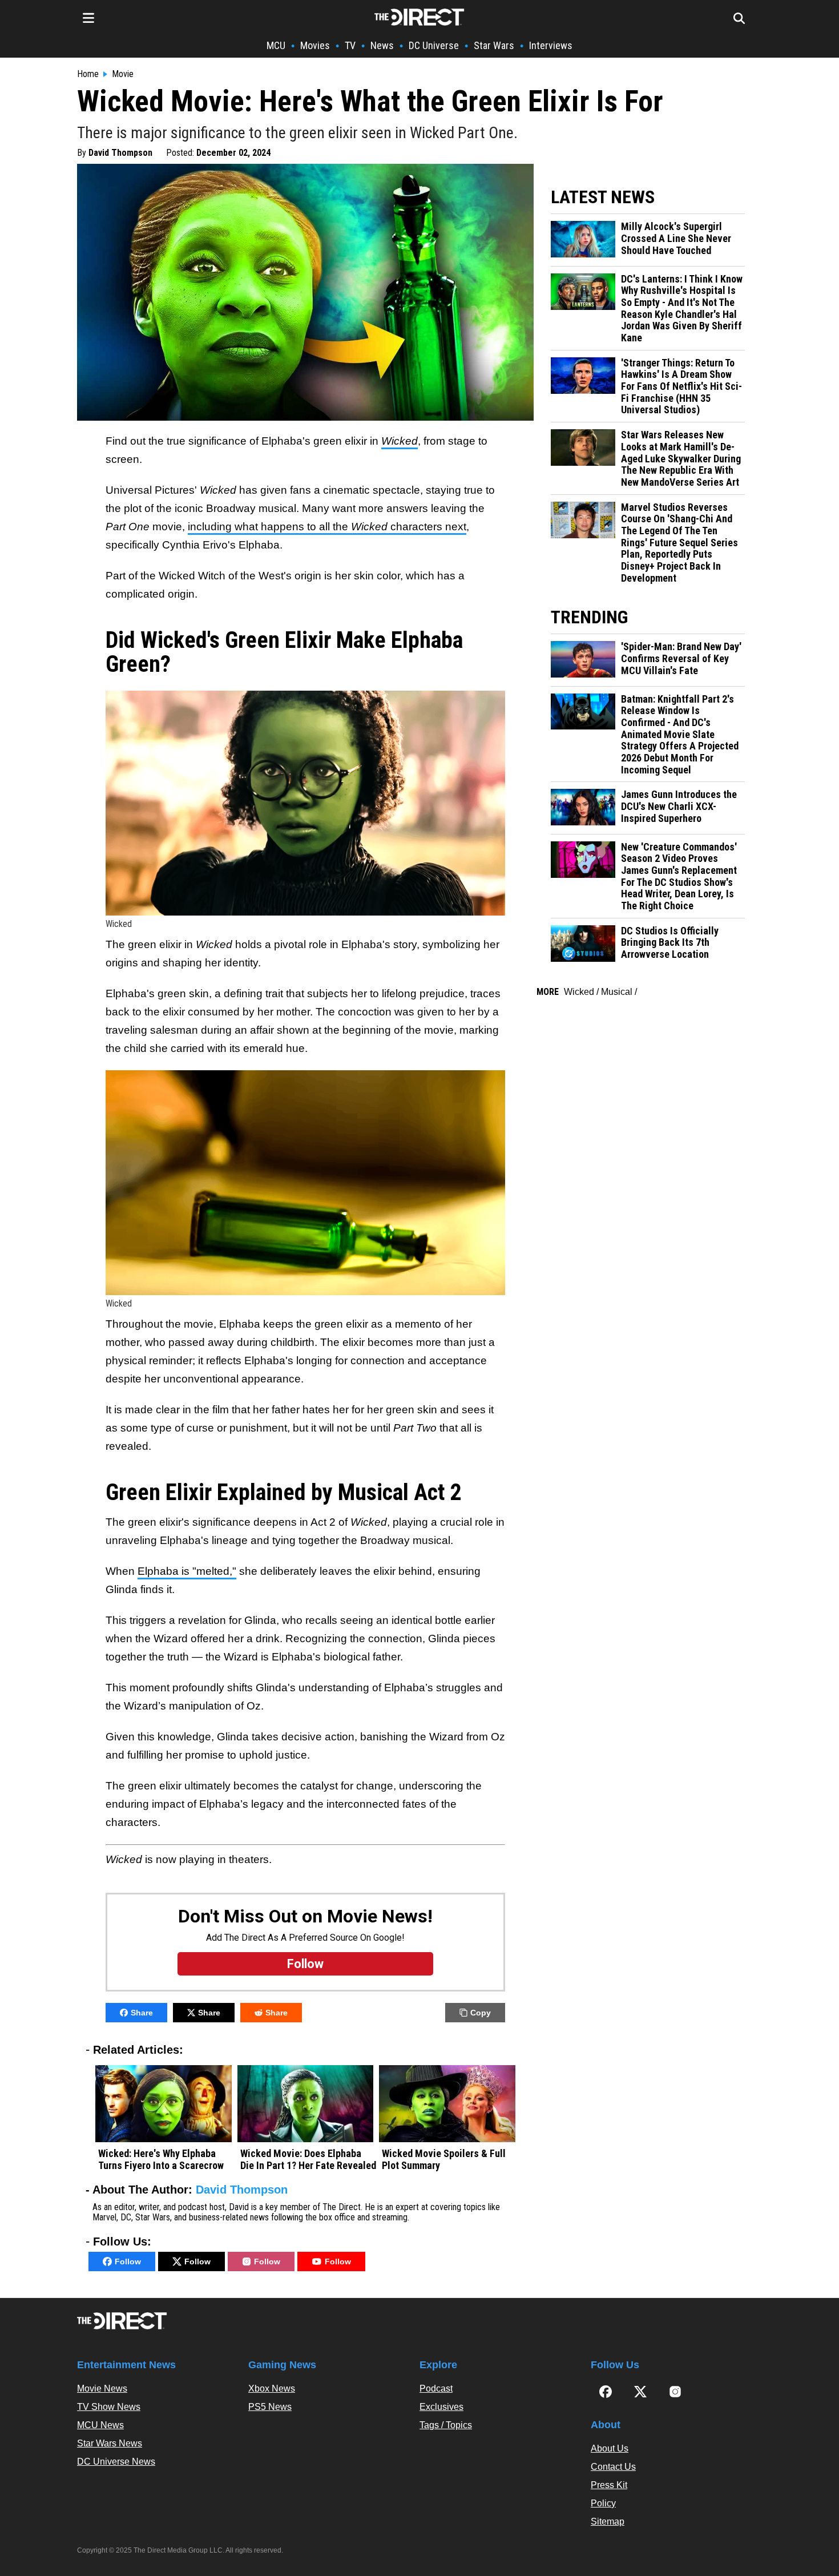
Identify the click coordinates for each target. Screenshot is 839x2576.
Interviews (551, 45)
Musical (617, 992)
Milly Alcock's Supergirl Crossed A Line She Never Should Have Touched (676, 238)
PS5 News (270, 2407)
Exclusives (441, 2407)
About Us (610, 2448)
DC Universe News (116, 2462)
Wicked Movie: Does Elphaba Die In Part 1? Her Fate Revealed (308, 2160)
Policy (603, 2503)
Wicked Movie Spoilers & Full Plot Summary (444, 2160)
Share (142, 2013)
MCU (276, 45)
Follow (128, 2261)
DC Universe (434, 45)
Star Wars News (110, 2443)
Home (88, 74)
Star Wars (494, 45)
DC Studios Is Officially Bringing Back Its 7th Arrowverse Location (670, 943)
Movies (315, 45)
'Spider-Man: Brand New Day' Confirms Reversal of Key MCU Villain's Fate (681, 658)
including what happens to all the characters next (327, 527)
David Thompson (120, 153)
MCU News (100, 2425)
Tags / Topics (446, 2425)
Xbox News (272, 2388)
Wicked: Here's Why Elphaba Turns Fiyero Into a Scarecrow (161, 2160)
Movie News (102, 2388)
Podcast (436, 2388)
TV (350, 45)
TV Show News (109, 2407)
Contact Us (613, 2467)
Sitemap (608, 2521)
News (382, 45)
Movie (123, 74)
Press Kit (609, 2485)
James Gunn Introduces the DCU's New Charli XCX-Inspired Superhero (679, 806)
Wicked (579, 992)
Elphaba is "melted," (187, 1571)
